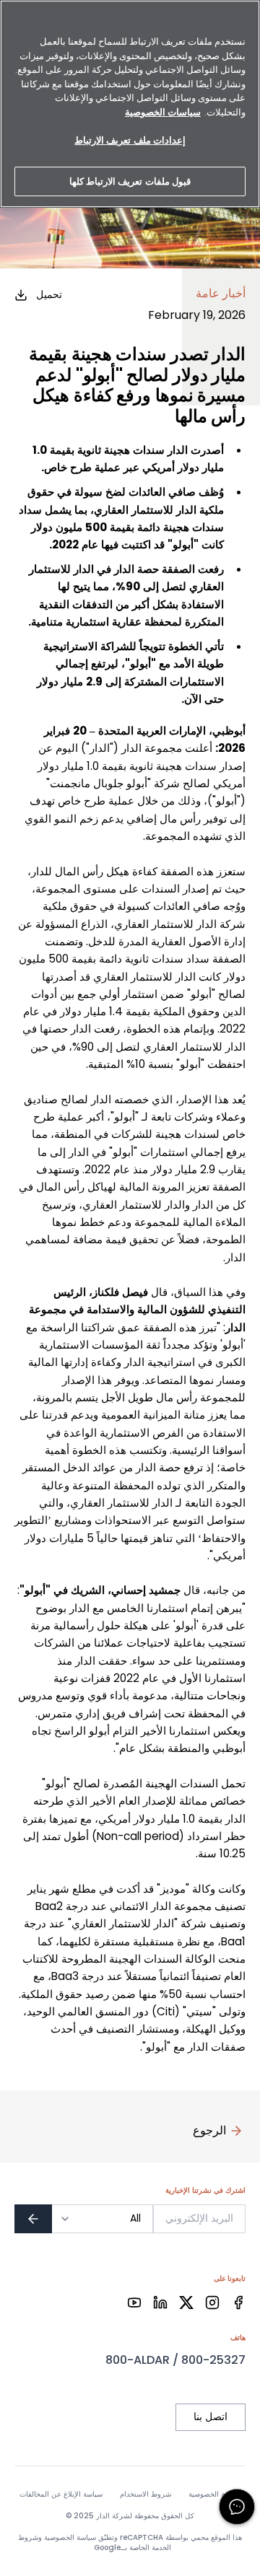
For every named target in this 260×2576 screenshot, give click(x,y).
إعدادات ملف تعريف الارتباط (130, 140)
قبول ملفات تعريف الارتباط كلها (130, 181)
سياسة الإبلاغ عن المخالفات (61, 2494)
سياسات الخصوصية (163, 112)
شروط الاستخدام (146, 2494)
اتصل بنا (211, 2417)
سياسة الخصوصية (214, 2494)
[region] (130, 104)
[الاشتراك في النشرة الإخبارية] (33, 2219)
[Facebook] (238, 2303)
